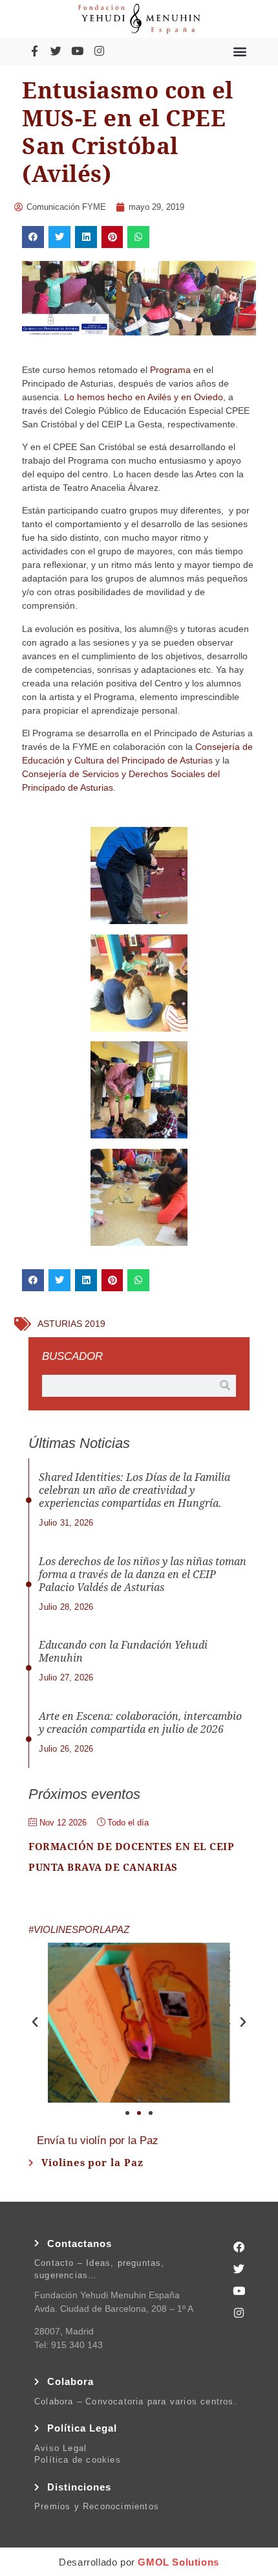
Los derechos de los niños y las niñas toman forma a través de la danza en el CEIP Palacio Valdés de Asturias (143, 1575)
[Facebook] (239, 2247)
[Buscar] (225, 1386)
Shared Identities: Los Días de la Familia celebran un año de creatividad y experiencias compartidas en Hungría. (134, 1490)
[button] (240, 51)
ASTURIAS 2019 (71, 1324)
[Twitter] (56, 51)
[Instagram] (99, 51)
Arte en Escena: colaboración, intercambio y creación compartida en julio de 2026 (140, 1723)
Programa (170, 370)
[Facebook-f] (34, 51)
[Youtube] (78, 51)
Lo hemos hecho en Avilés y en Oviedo (144, 397)
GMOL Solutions (178, 2562)
